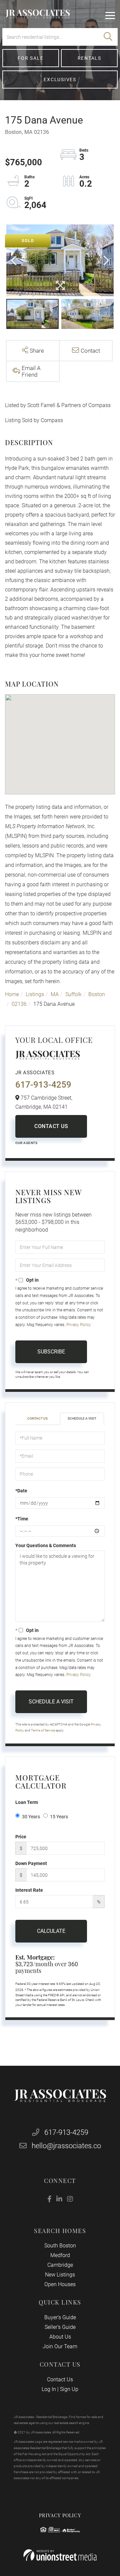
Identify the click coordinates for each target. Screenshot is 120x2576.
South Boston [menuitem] (60, 2246)
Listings (35, 994)
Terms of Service (43, 1730)
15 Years (59, 1817)
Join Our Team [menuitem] (60, 2346)
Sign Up (69, 2389)
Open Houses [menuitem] (60, 2284)
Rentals (89, 58)
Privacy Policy (78, 1325)
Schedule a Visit (82, 1418)
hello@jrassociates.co (66, 2146)
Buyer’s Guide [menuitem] (60, 2317)
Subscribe (51, 1352)
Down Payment (31, 1863)
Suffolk (73, 994)
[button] (108, 37)
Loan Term (27, 1802)
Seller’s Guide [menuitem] (60, 2327)
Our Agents (26, 1143)
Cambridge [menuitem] (60, 2265)
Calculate (51, 1931)
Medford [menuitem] (60, 2255)
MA (55, 994)
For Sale (30, 58)
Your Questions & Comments (46, 1545)
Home (12, 994)
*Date (21, 1491)
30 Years (31, 1817)
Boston (97, 994)
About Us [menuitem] (60, 2337)
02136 (19, 1004)
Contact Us (51, 1126)
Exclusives (60, 79)
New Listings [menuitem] (60, 2275)
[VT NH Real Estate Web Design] (60, 2555)
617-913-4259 (43, 1085)
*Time (22, 1519)
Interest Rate (29, 1890)
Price (21, 1837)
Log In (49, 2389)
